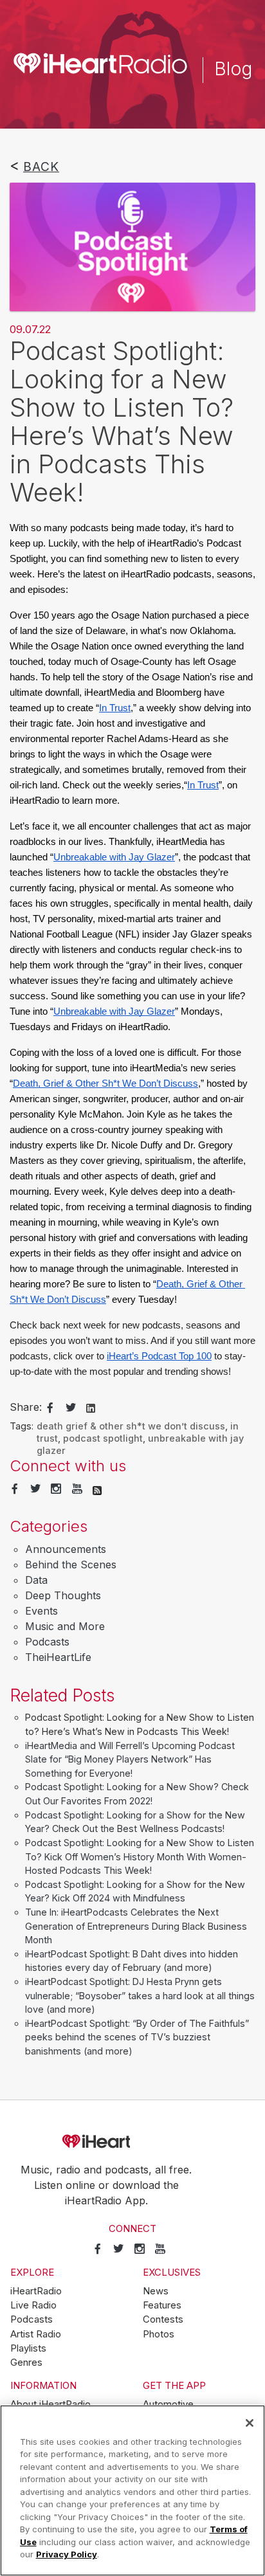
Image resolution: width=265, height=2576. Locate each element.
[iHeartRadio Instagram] (56, 1489)
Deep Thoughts (63, 1595)
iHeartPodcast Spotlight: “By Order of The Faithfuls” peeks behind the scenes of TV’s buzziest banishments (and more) (137, 2037)
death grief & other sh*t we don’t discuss (131, 1426)
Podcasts (47, 1642)
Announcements (66, 1549)
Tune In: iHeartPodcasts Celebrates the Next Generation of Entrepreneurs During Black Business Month (136, 1926)
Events (41, 1611)
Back (41, 167)
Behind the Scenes (71, 1565)
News (156, 2291)
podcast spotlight (103, 1438)
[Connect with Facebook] (15, 1489)
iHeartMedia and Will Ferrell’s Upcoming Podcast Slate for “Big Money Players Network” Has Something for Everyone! (130, 1759)
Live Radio (33, 2305)
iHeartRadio (132, 2142)
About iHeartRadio (50, 2404)
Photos (159, 2334)
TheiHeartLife (58, 1657)
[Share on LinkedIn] (91, 1408)
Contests (163, 2319)
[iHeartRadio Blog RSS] (97, 1489)
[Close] (250, 2423)
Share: (26, 1407)
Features (162, 2305)
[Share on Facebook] (50, 1408)
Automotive (168, 2404)
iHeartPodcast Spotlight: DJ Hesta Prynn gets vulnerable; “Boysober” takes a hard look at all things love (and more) (140, 1995)
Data (36, 1580)
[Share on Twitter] (71, 1408)
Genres (26, 2363)
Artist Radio (36, 2334)
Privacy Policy (67, 2554)
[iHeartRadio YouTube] (77, 1489)
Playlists (28, 2348)
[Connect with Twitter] (35, 1489)
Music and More (65, 1626)
